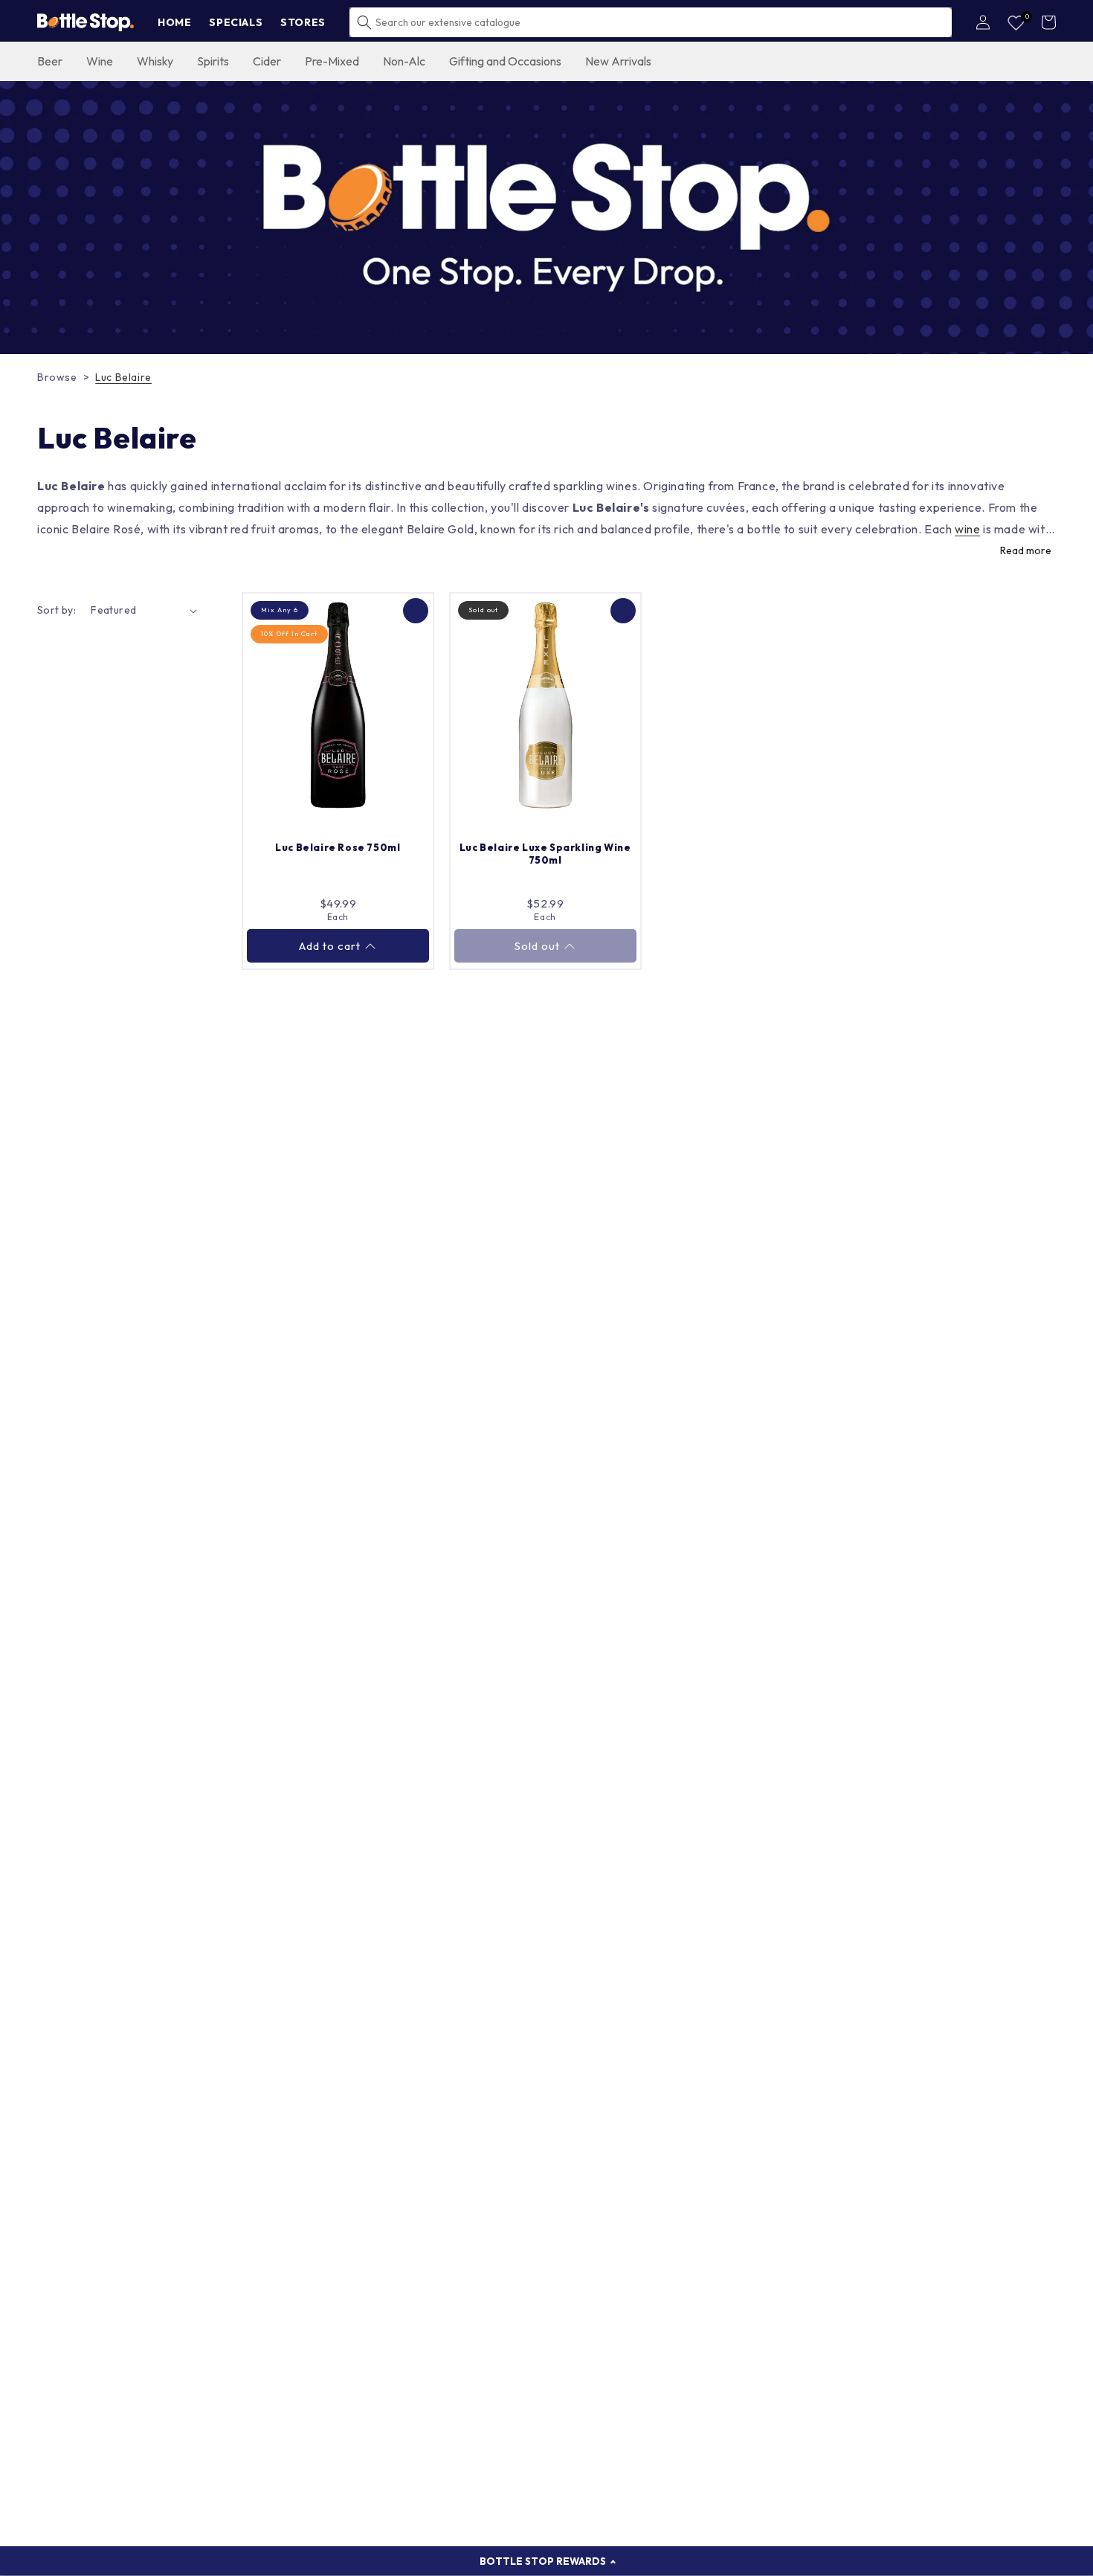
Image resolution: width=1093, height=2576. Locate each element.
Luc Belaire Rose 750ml (338, 847)
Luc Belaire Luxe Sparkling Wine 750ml (545, 854)
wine (967, 529)
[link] (546, 218)
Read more (1026, 550)
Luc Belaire (123, 377)
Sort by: (57, 610)
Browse (57, 377)
